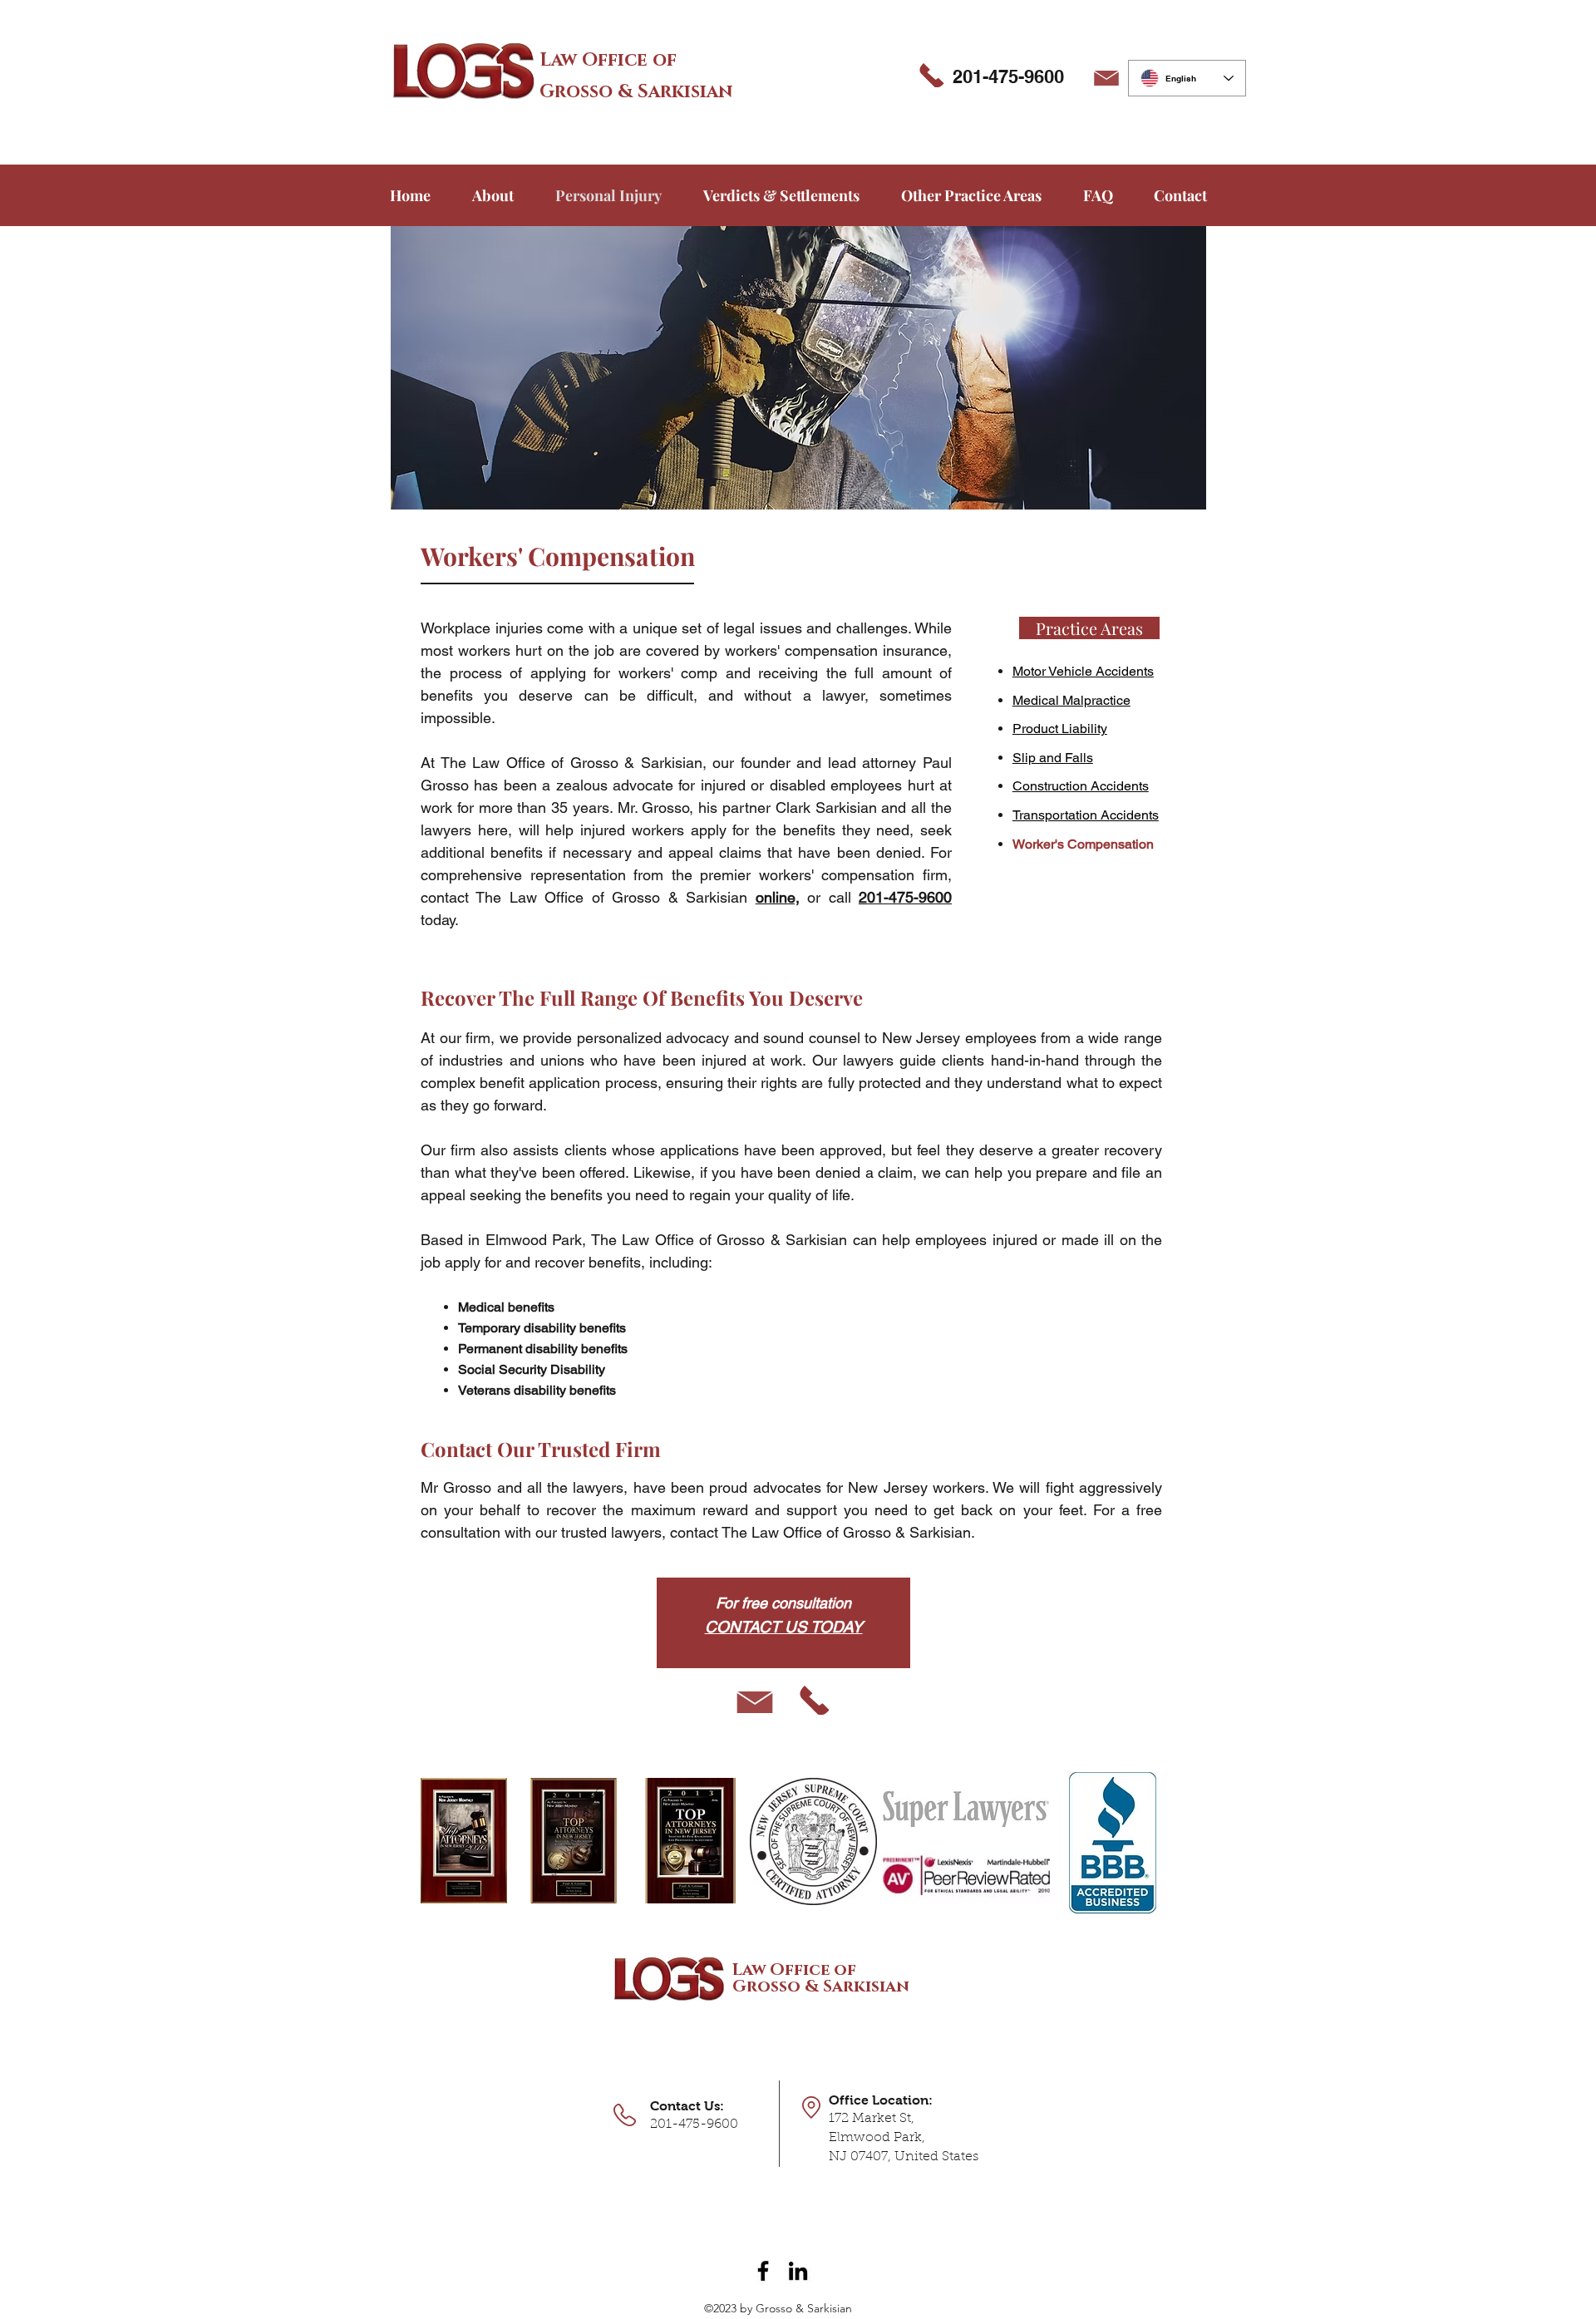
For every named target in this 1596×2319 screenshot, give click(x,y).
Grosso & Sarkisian (636, 92)
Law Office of (608, 60)
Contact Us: (687, 2106)
